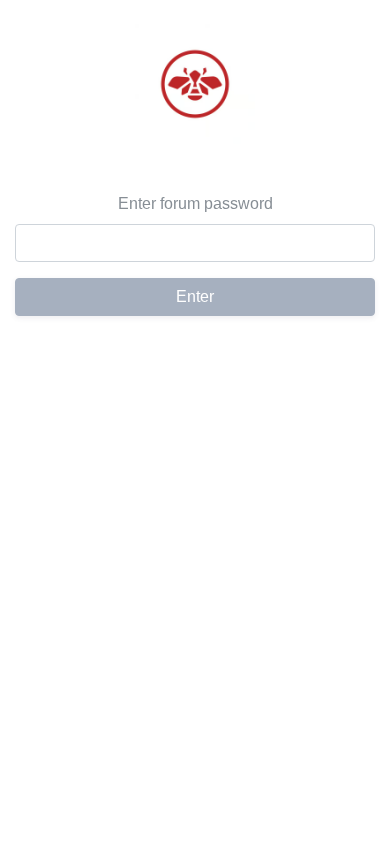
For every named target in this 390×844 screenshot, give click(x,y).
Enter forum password (195, 203)
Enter (195, 296)
